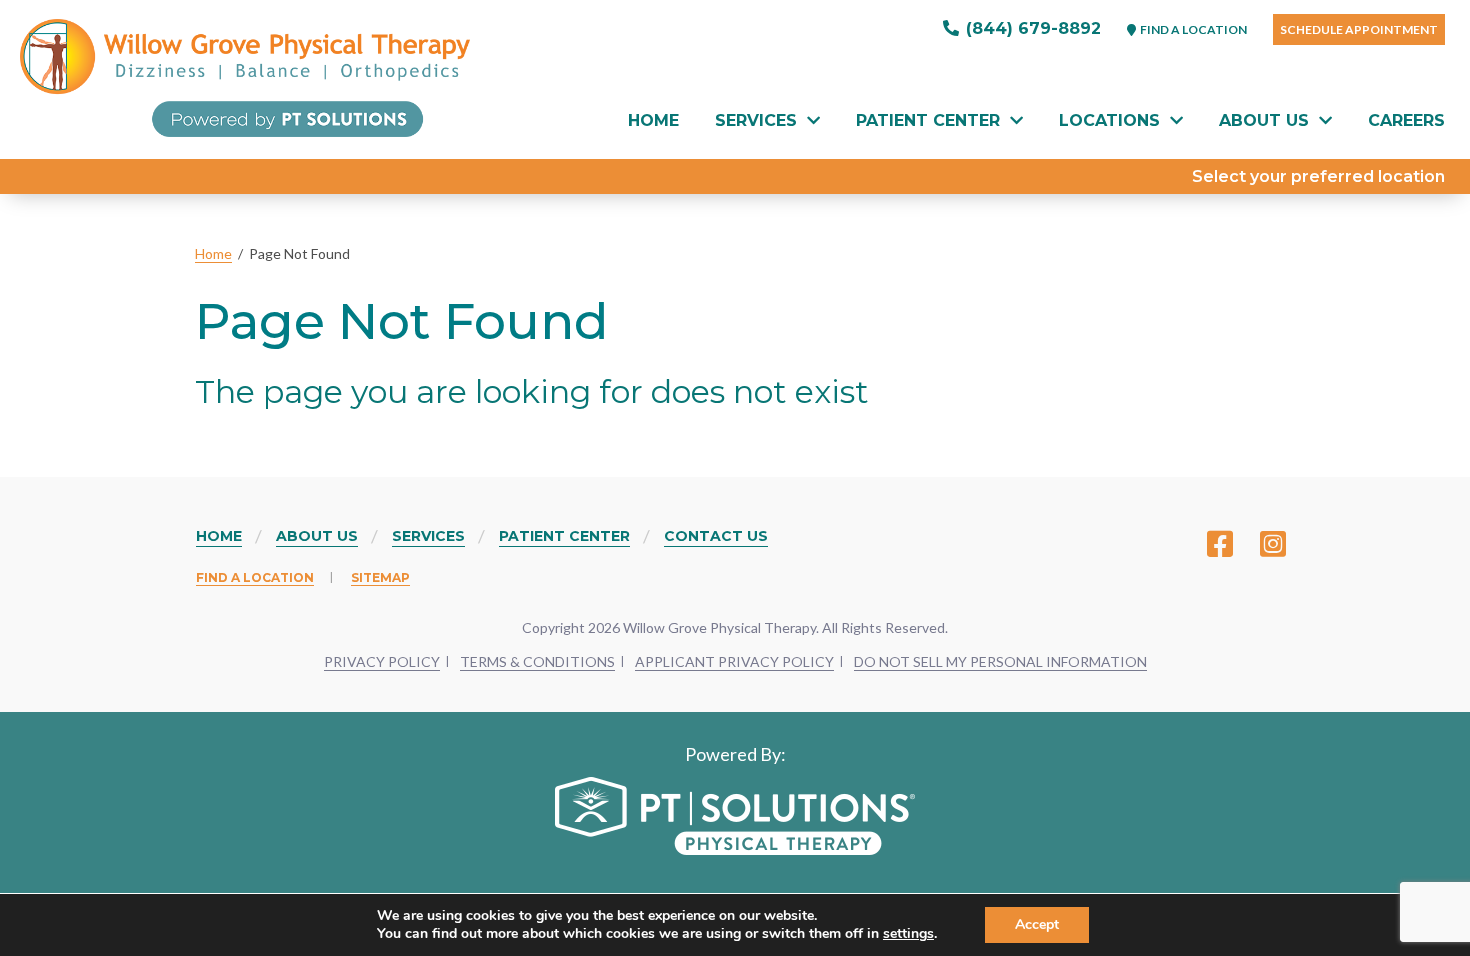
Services (756, 120)
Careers (1406, 120)
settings (908, 934)
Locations (1109, 120)
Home (653, 120)
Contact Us (716, 536)
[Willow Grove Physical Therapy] (245, 78)
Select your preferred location (1318, 176)
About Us (1264, 120)
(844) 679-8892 (1031, 28)
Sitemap (380, 577)
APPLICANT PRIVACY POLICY (734, 661)
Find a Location (255, 577)
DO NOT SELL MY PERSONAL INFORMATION (1000, 661)
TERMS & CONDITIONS (537, 661)
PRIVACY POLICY (382, 661)
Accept (1037, 924)
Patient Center (928, 120)
